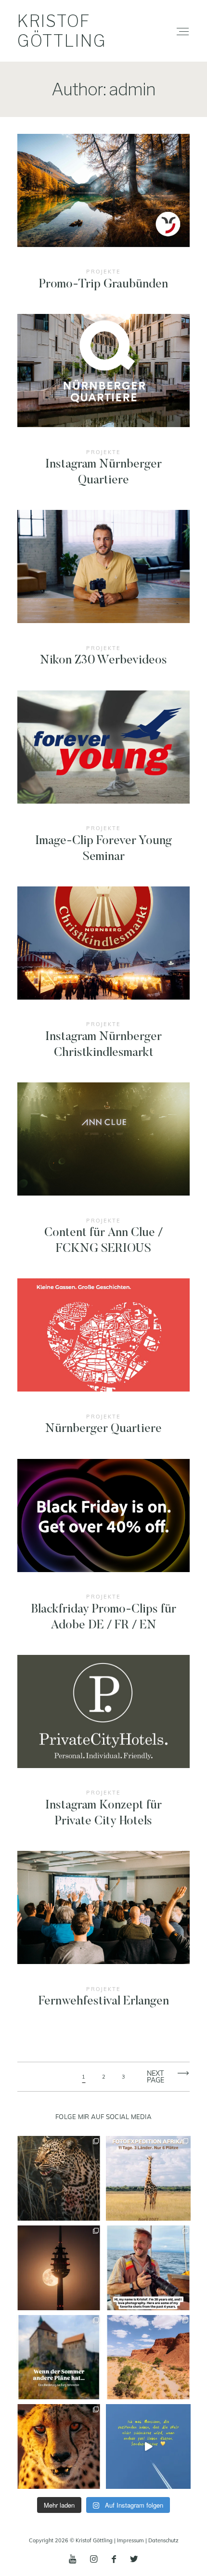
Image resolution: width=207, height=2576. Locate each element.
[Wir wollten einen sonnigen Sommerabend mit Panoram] (59, 2357)
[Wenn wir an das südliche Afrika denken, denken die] (148, 2357)
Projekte (103, 271)
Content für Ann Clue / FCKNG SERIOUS (104, 1176)
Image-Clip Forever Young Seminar (104, 784)
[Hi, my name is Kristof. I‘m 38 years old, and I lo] (148, 2268)
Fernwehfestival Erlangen (104, 1937)
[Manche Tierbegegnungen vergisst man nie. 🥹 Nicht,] (59, 2446)
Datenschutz (163, 2540)
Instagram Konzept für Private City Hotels (104, 1749)
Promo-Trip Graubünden (104, 220)
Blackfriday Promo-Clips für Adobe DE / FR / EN (104, 1553)
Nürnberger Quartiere (104, 1364)
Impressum (130, 2540)
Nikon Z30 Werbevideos (104, 596)
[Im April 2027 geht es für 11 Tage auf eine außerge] (148, 2178)
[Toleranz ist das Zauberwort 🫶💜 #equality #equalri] (148, 2446)
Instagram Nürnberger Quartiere (104, 408)
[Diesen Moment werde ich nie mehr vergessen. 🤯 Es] (59, 2178)
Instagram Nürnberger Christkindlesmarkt (104, 980)
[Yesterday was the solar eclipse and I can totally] (59, 2268)
